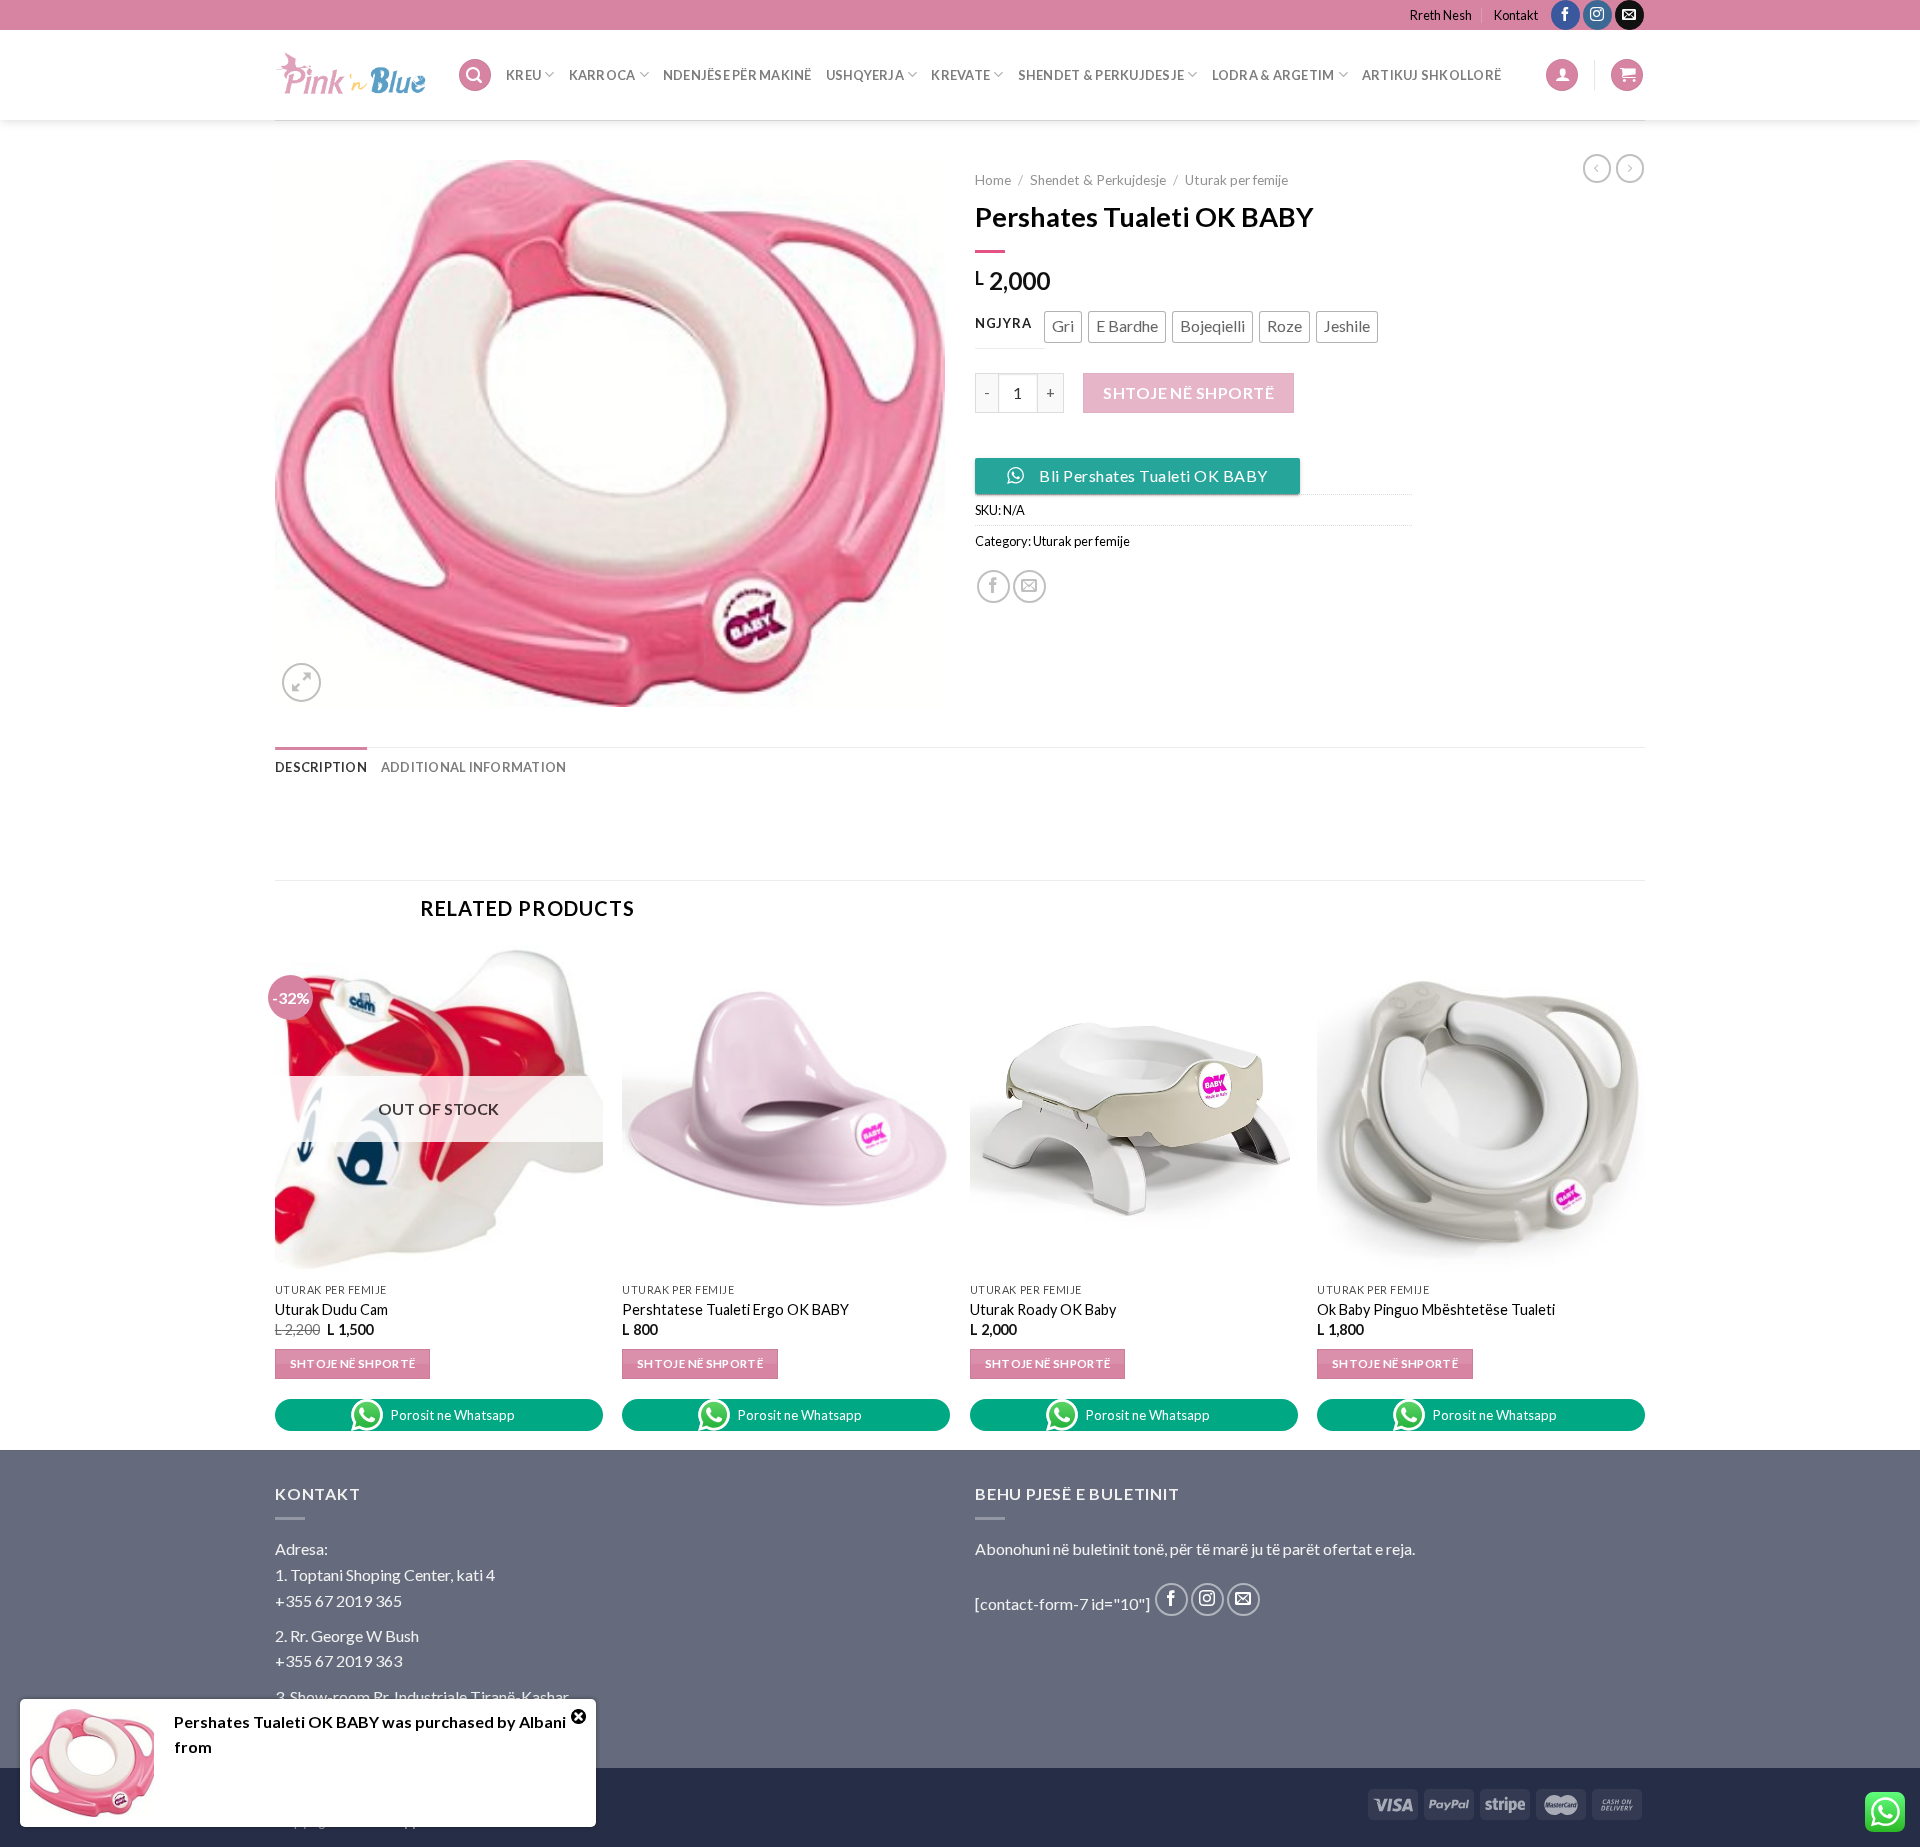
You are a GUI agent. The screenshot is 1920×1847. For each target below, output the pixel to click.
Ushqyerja (865, 75)
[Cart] (1627, 75)
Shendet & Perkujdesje (1101, 75)
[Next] (1644, 1195)
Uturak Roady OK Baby (1043, 1309)
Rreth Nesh (1441, 15)
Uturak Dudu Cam (331, 1309)
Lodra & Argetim (1273, 75)
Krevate (960, 75)
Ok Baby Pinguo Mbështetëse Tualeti (1436, 1309)
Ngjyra (1003, 324)
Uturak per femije (1236, 180)
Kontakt (1516, 15)
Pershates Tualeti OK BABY (276, 1721)
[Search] (475, 75)
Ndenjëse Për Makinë (737, 75)
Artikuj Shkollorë (1431, 75)
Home (993, 180)
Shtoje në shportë (1188, 392)
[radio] (1063, 327)
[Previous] (276, 1195)
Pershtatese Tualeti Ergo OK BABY (735, 1309)
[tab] (321, 767)
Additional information (474, 767)
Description (321, 767)
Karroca (602, 75)
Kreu (523, 75)
